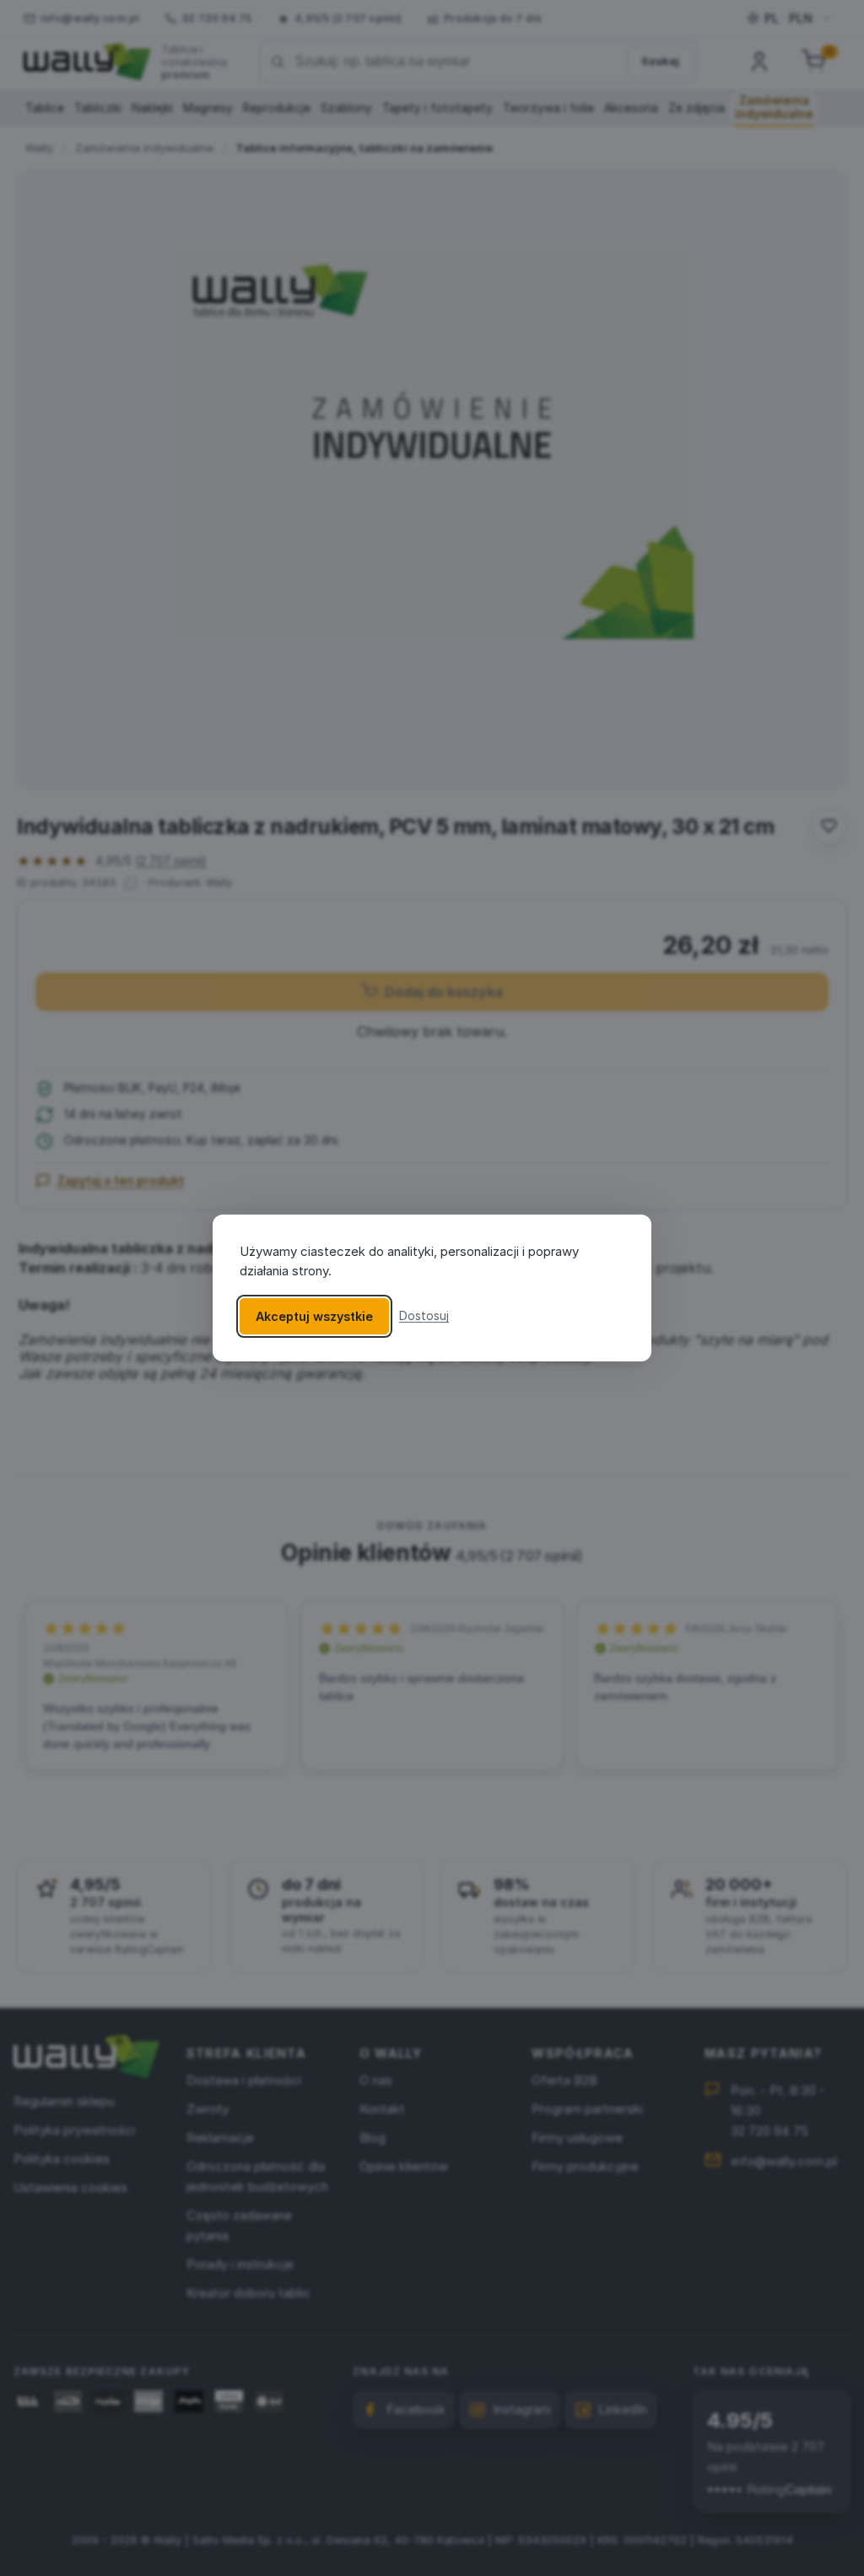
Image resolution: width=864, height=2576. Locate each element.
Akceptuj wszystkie (314, 1316)
